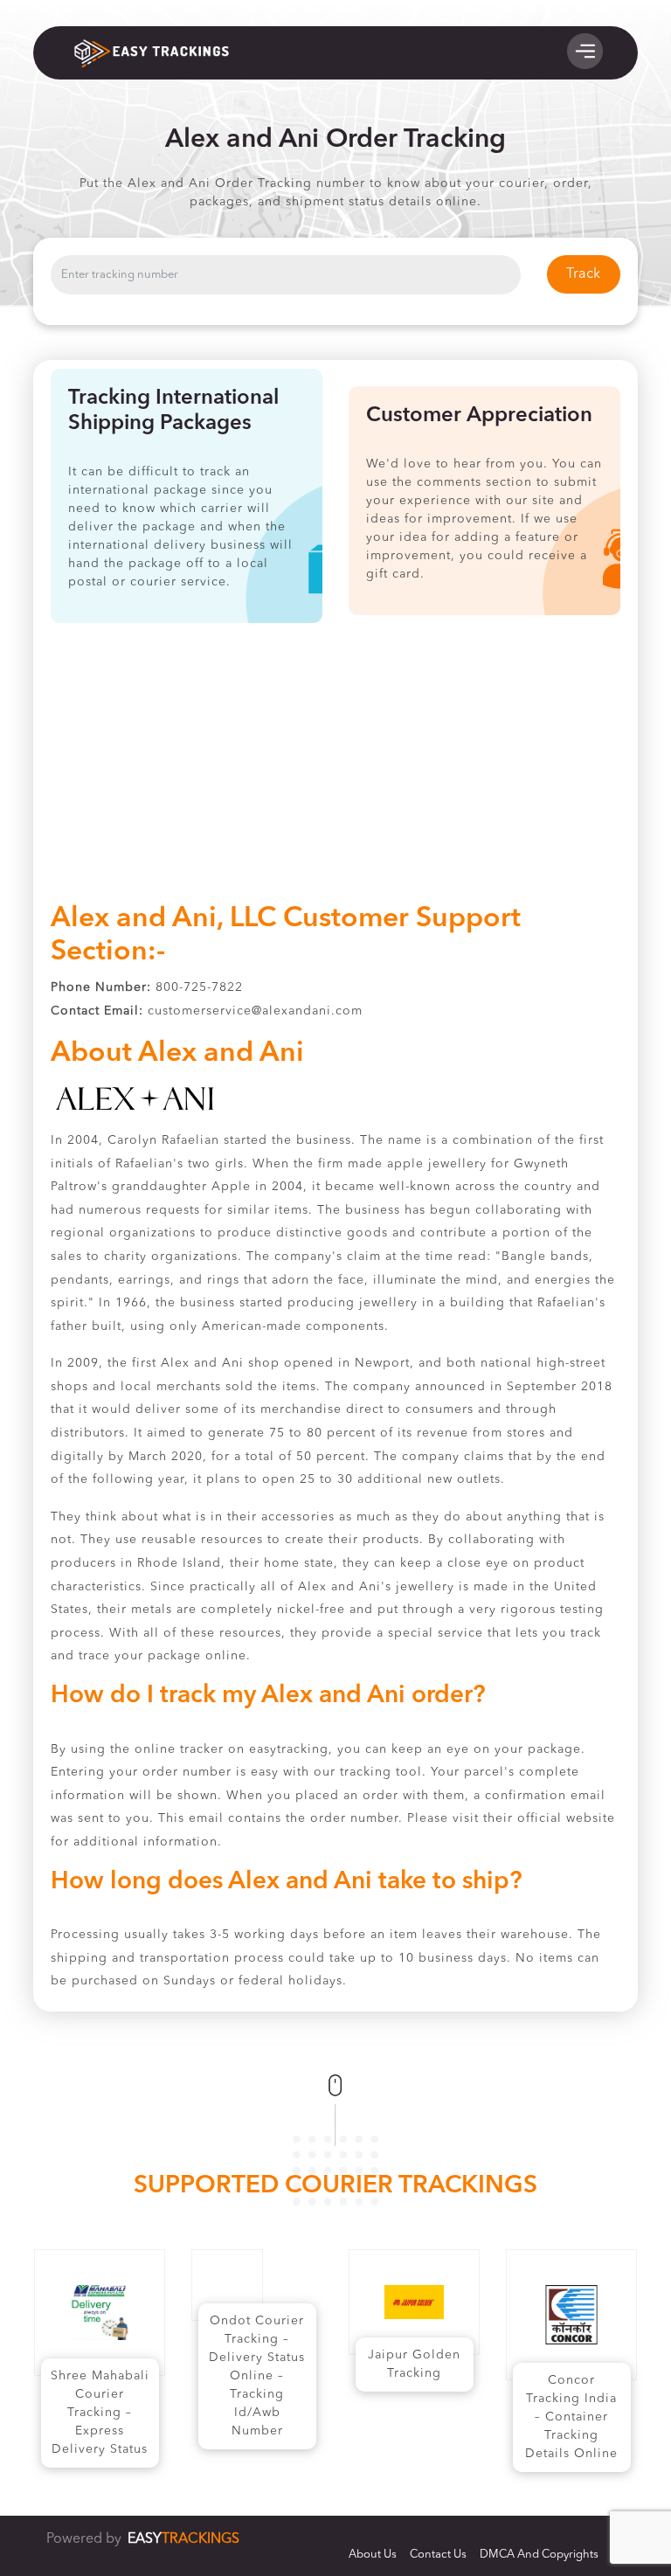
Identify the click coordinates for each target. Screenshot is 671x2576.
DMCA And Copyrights (539, 2555)
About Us (373, 2555)
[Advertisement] (336, 772)
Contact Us (438, 2555)
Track (583, 274)
